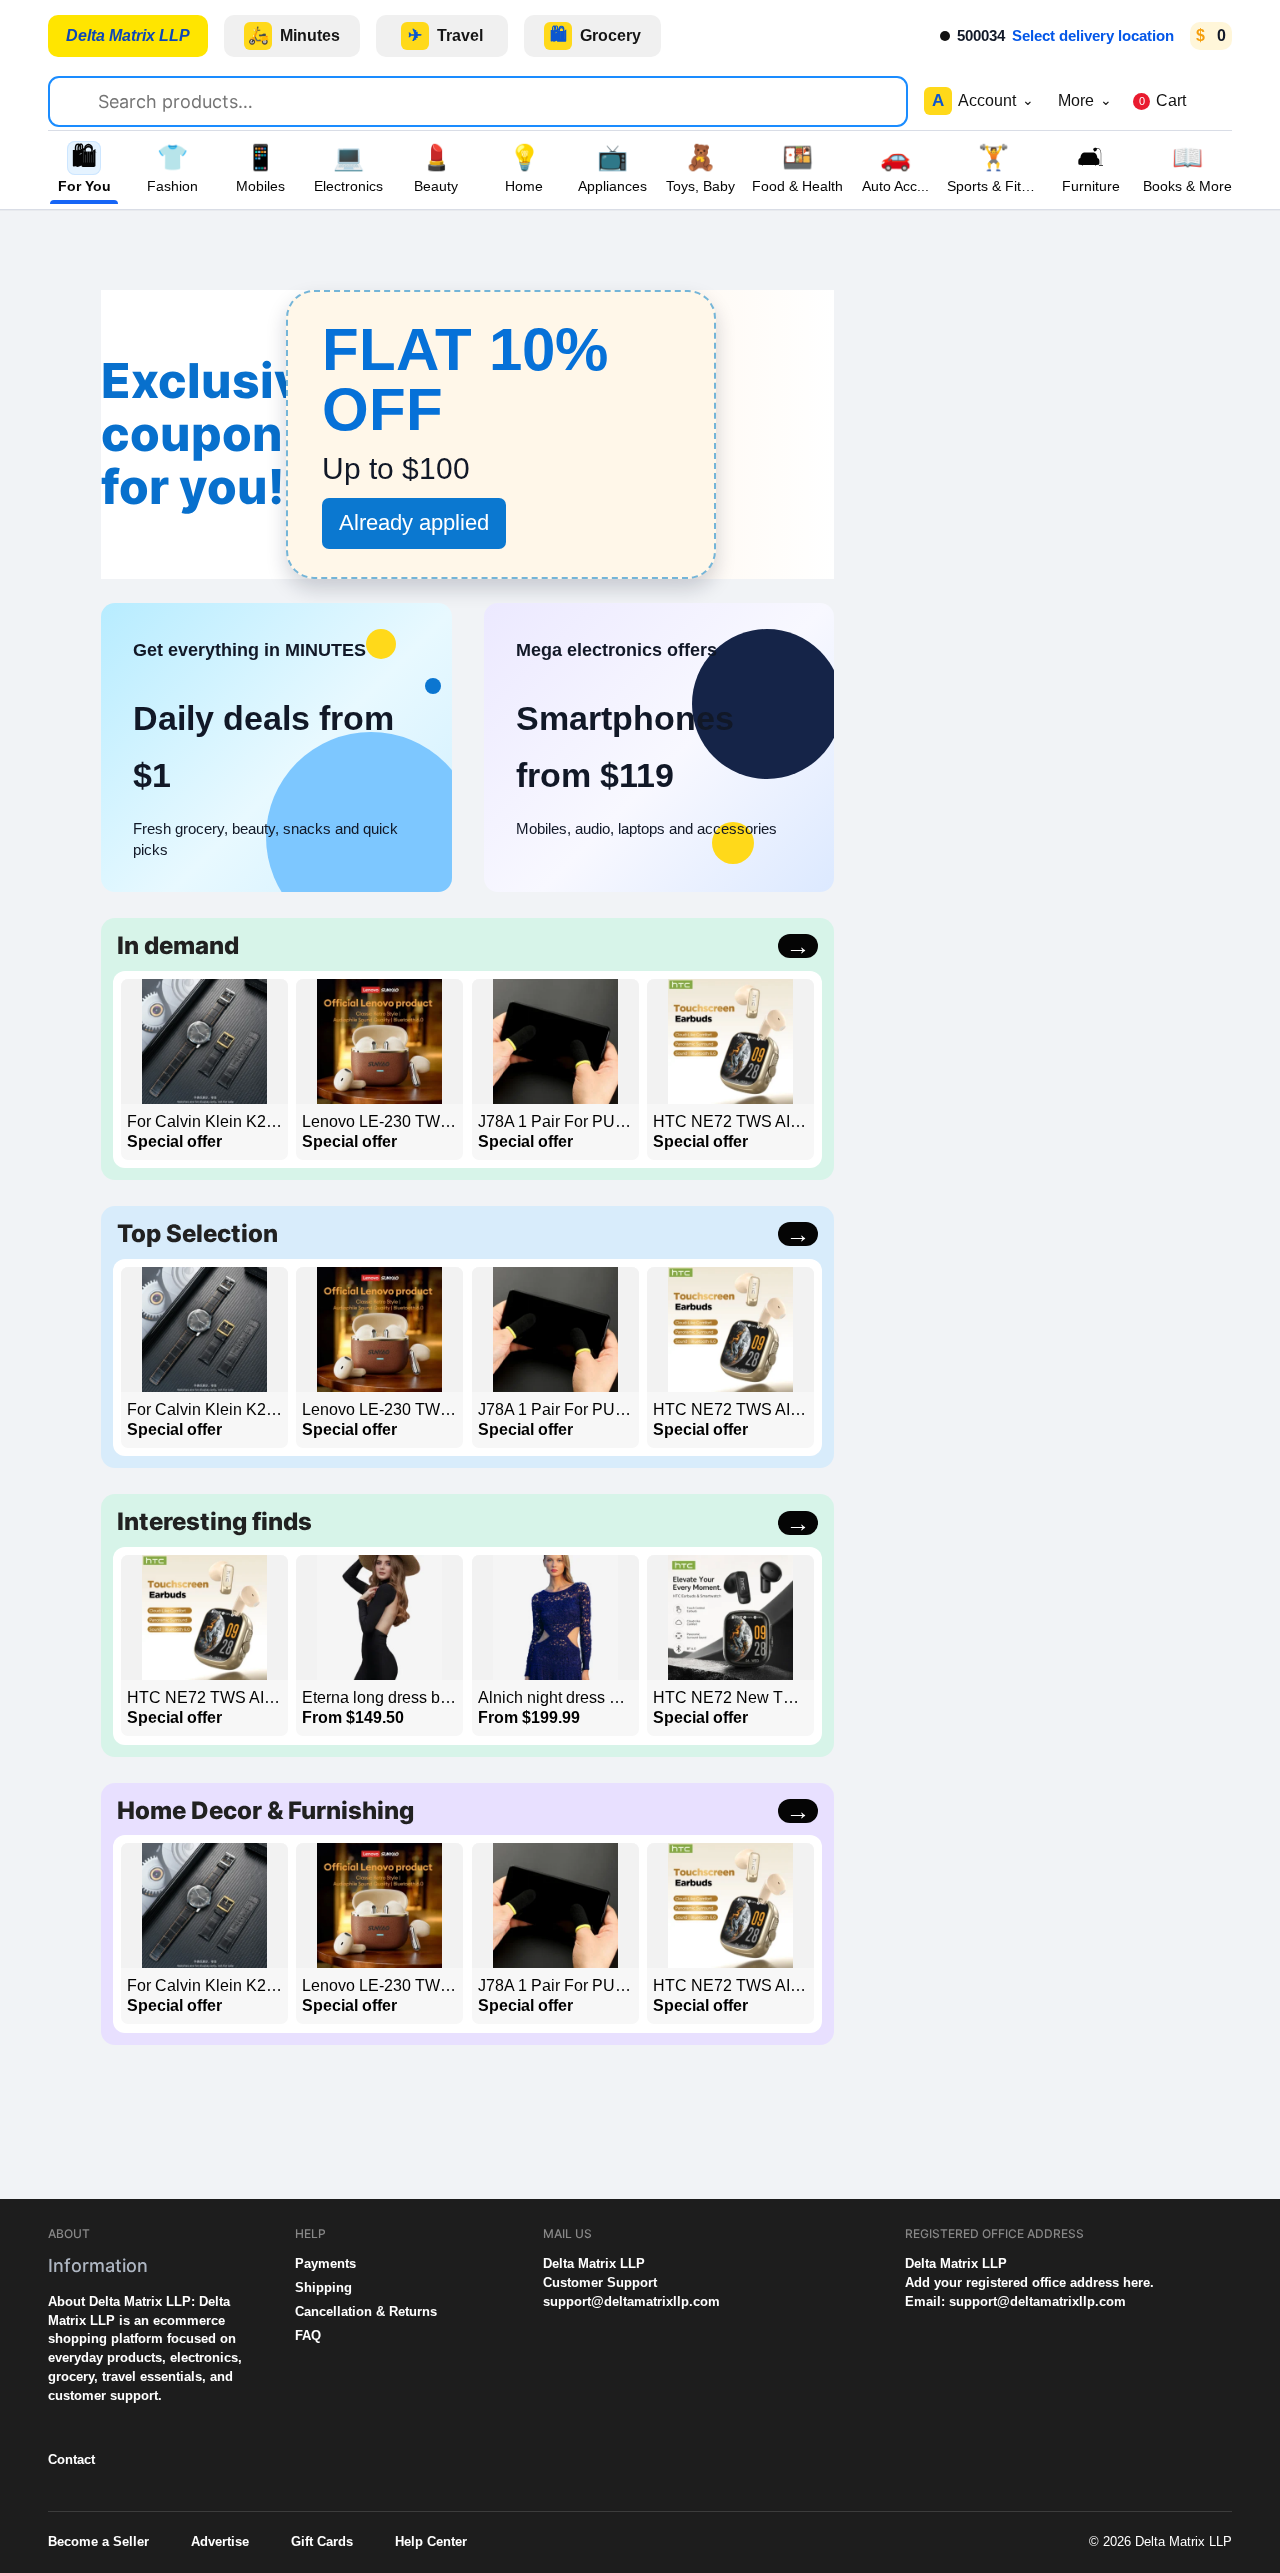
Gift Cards (322, 2541)
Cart (1162, 100)
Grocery (596, 35)
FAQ (308, 2335)
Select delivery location (1093, 35)
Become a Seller (98, 2541)
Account (983, 100)
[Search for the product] (82, 98)
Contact (71, 2459)
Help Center (431, 2541)
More (1085, 100)
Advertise (220, 2541)
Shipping (323, 2287)
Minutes (294, 35)
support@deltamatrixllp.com (631, 2301)
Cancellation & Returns (366, 2311)
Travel (445, 35)
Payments (325, 2263)
